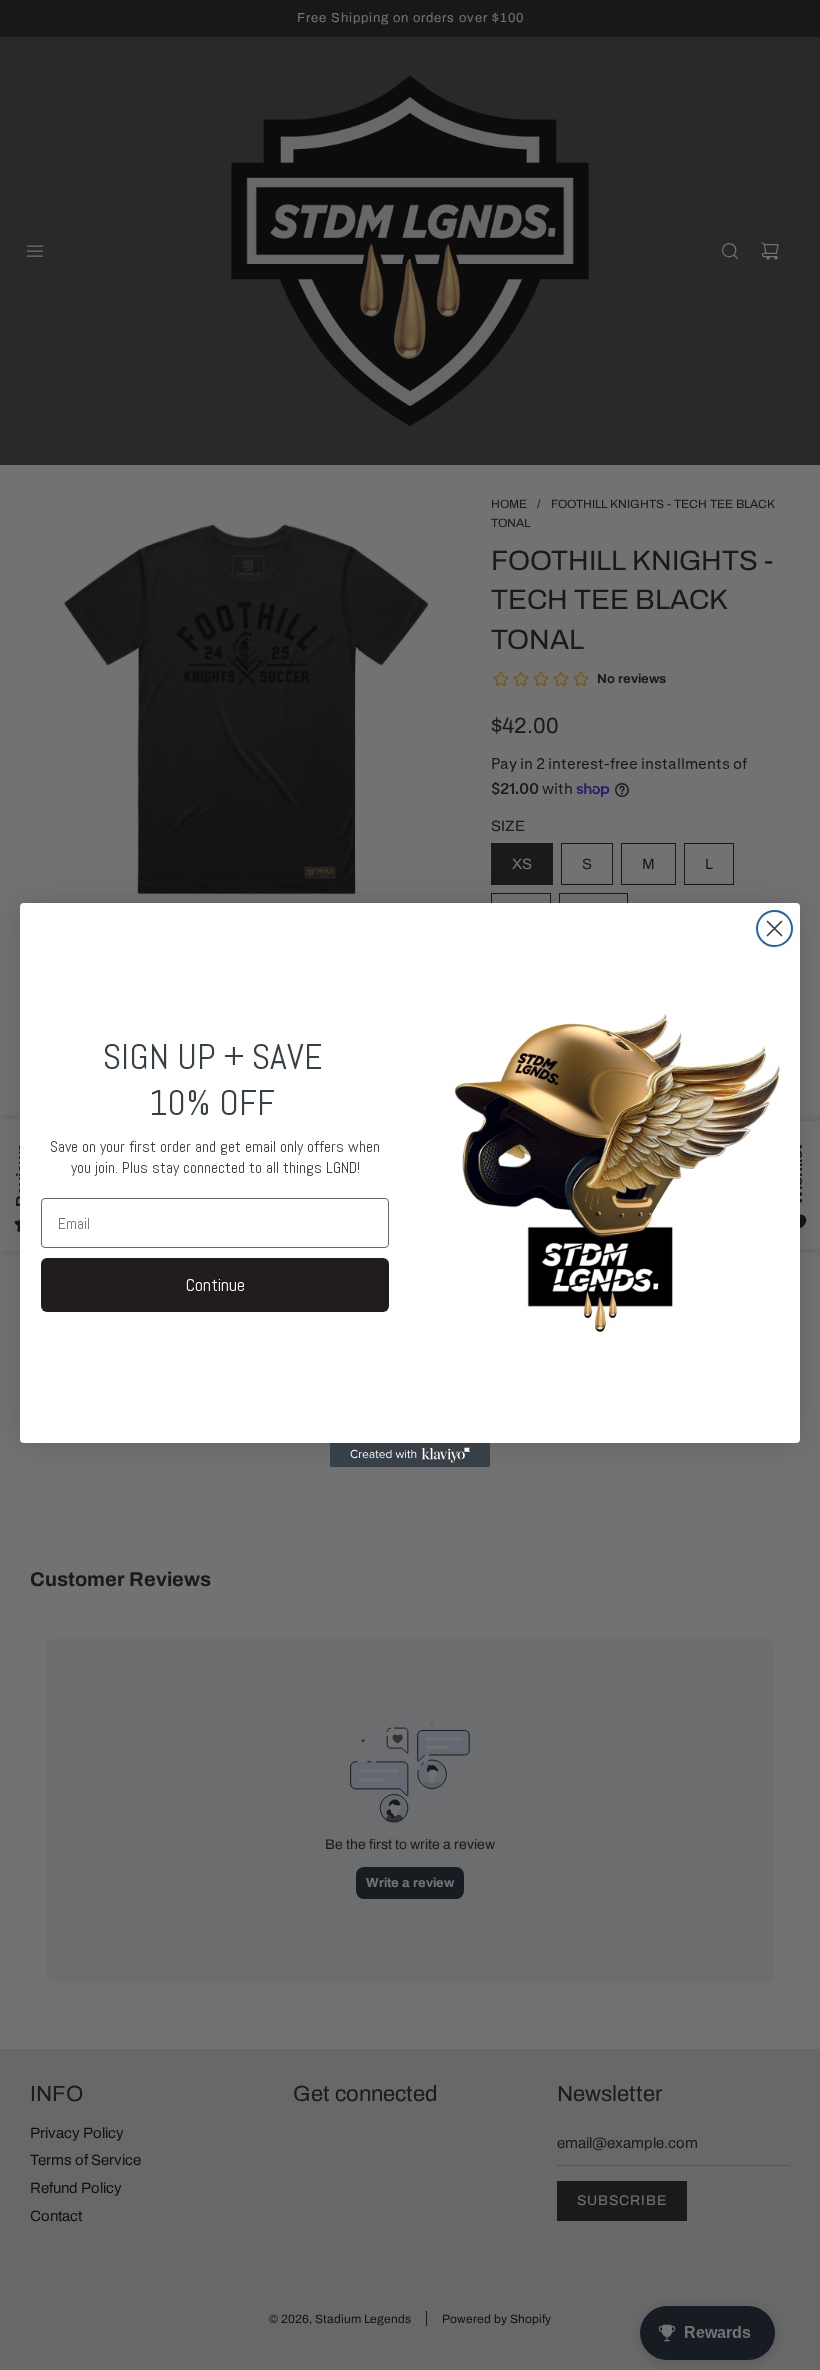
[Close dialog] (774, 928)
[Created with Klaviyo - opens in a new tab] (410, 1455)
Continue (215, 1284)
